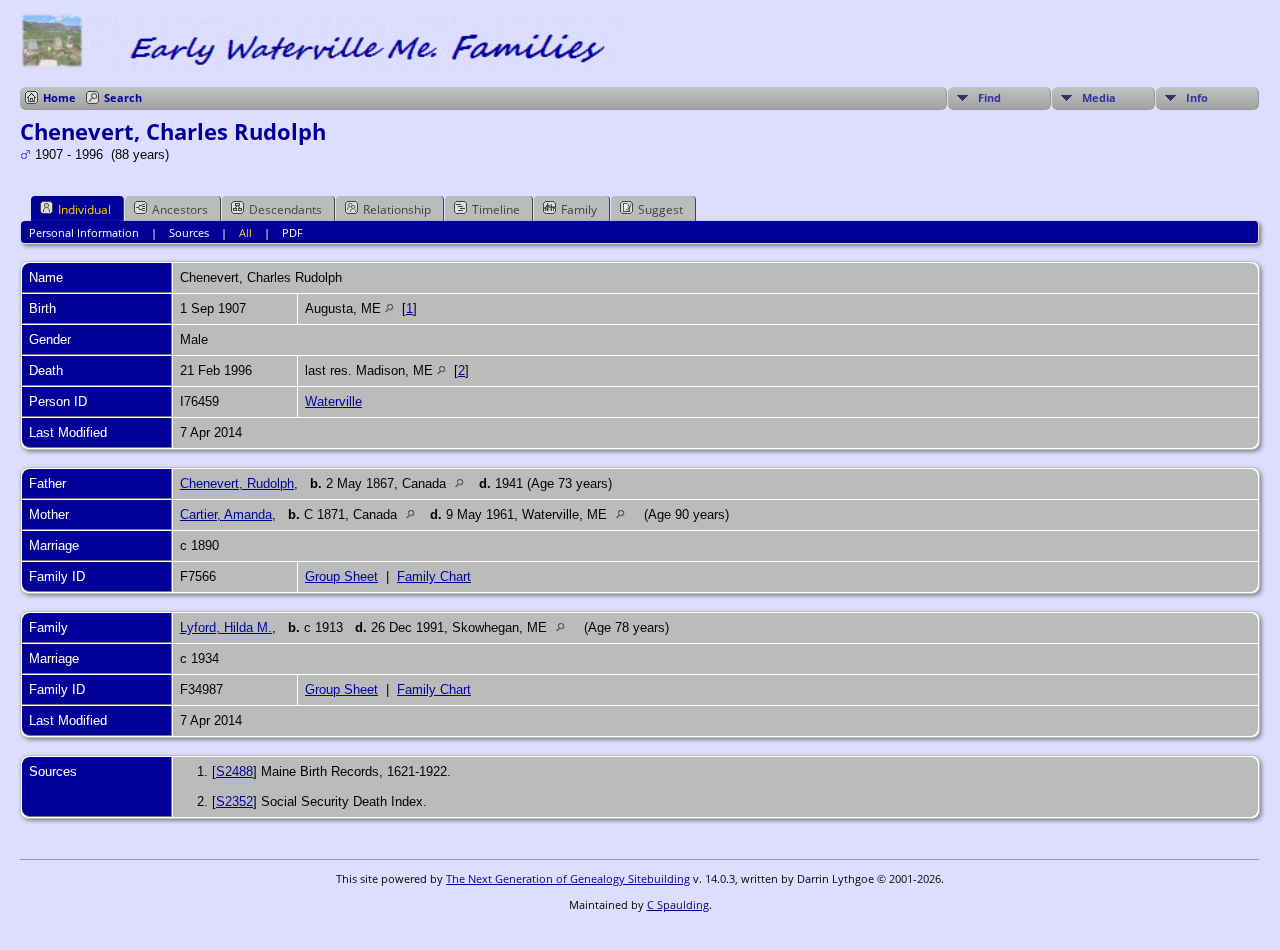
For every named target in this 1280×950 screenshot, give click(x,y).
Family (579, 209)
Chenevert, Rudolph (237, 483)
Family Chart (434, 576)
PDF (292, 232)
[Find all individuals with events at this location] (389, 308)
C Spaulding (678, 904)
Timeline (496, 209)
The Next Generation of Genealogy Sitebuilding (568, 878)
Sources (189, 232)
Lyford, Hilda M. (226, 627)
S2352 (234, 801)
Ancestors (180, 209)
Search (123, 97)
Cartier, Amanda (226, 514)
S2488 (234, 771)
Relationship (397, 209)
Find (989, 97)
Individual (84, 209)
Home (59, 97)
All (245, 232)
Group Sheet (341, 576)
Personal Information (84, 232)
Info (1197, 97)
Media (1099, 97)
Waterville (333, 401)
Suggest (660, 209)
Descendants (285, 209)
